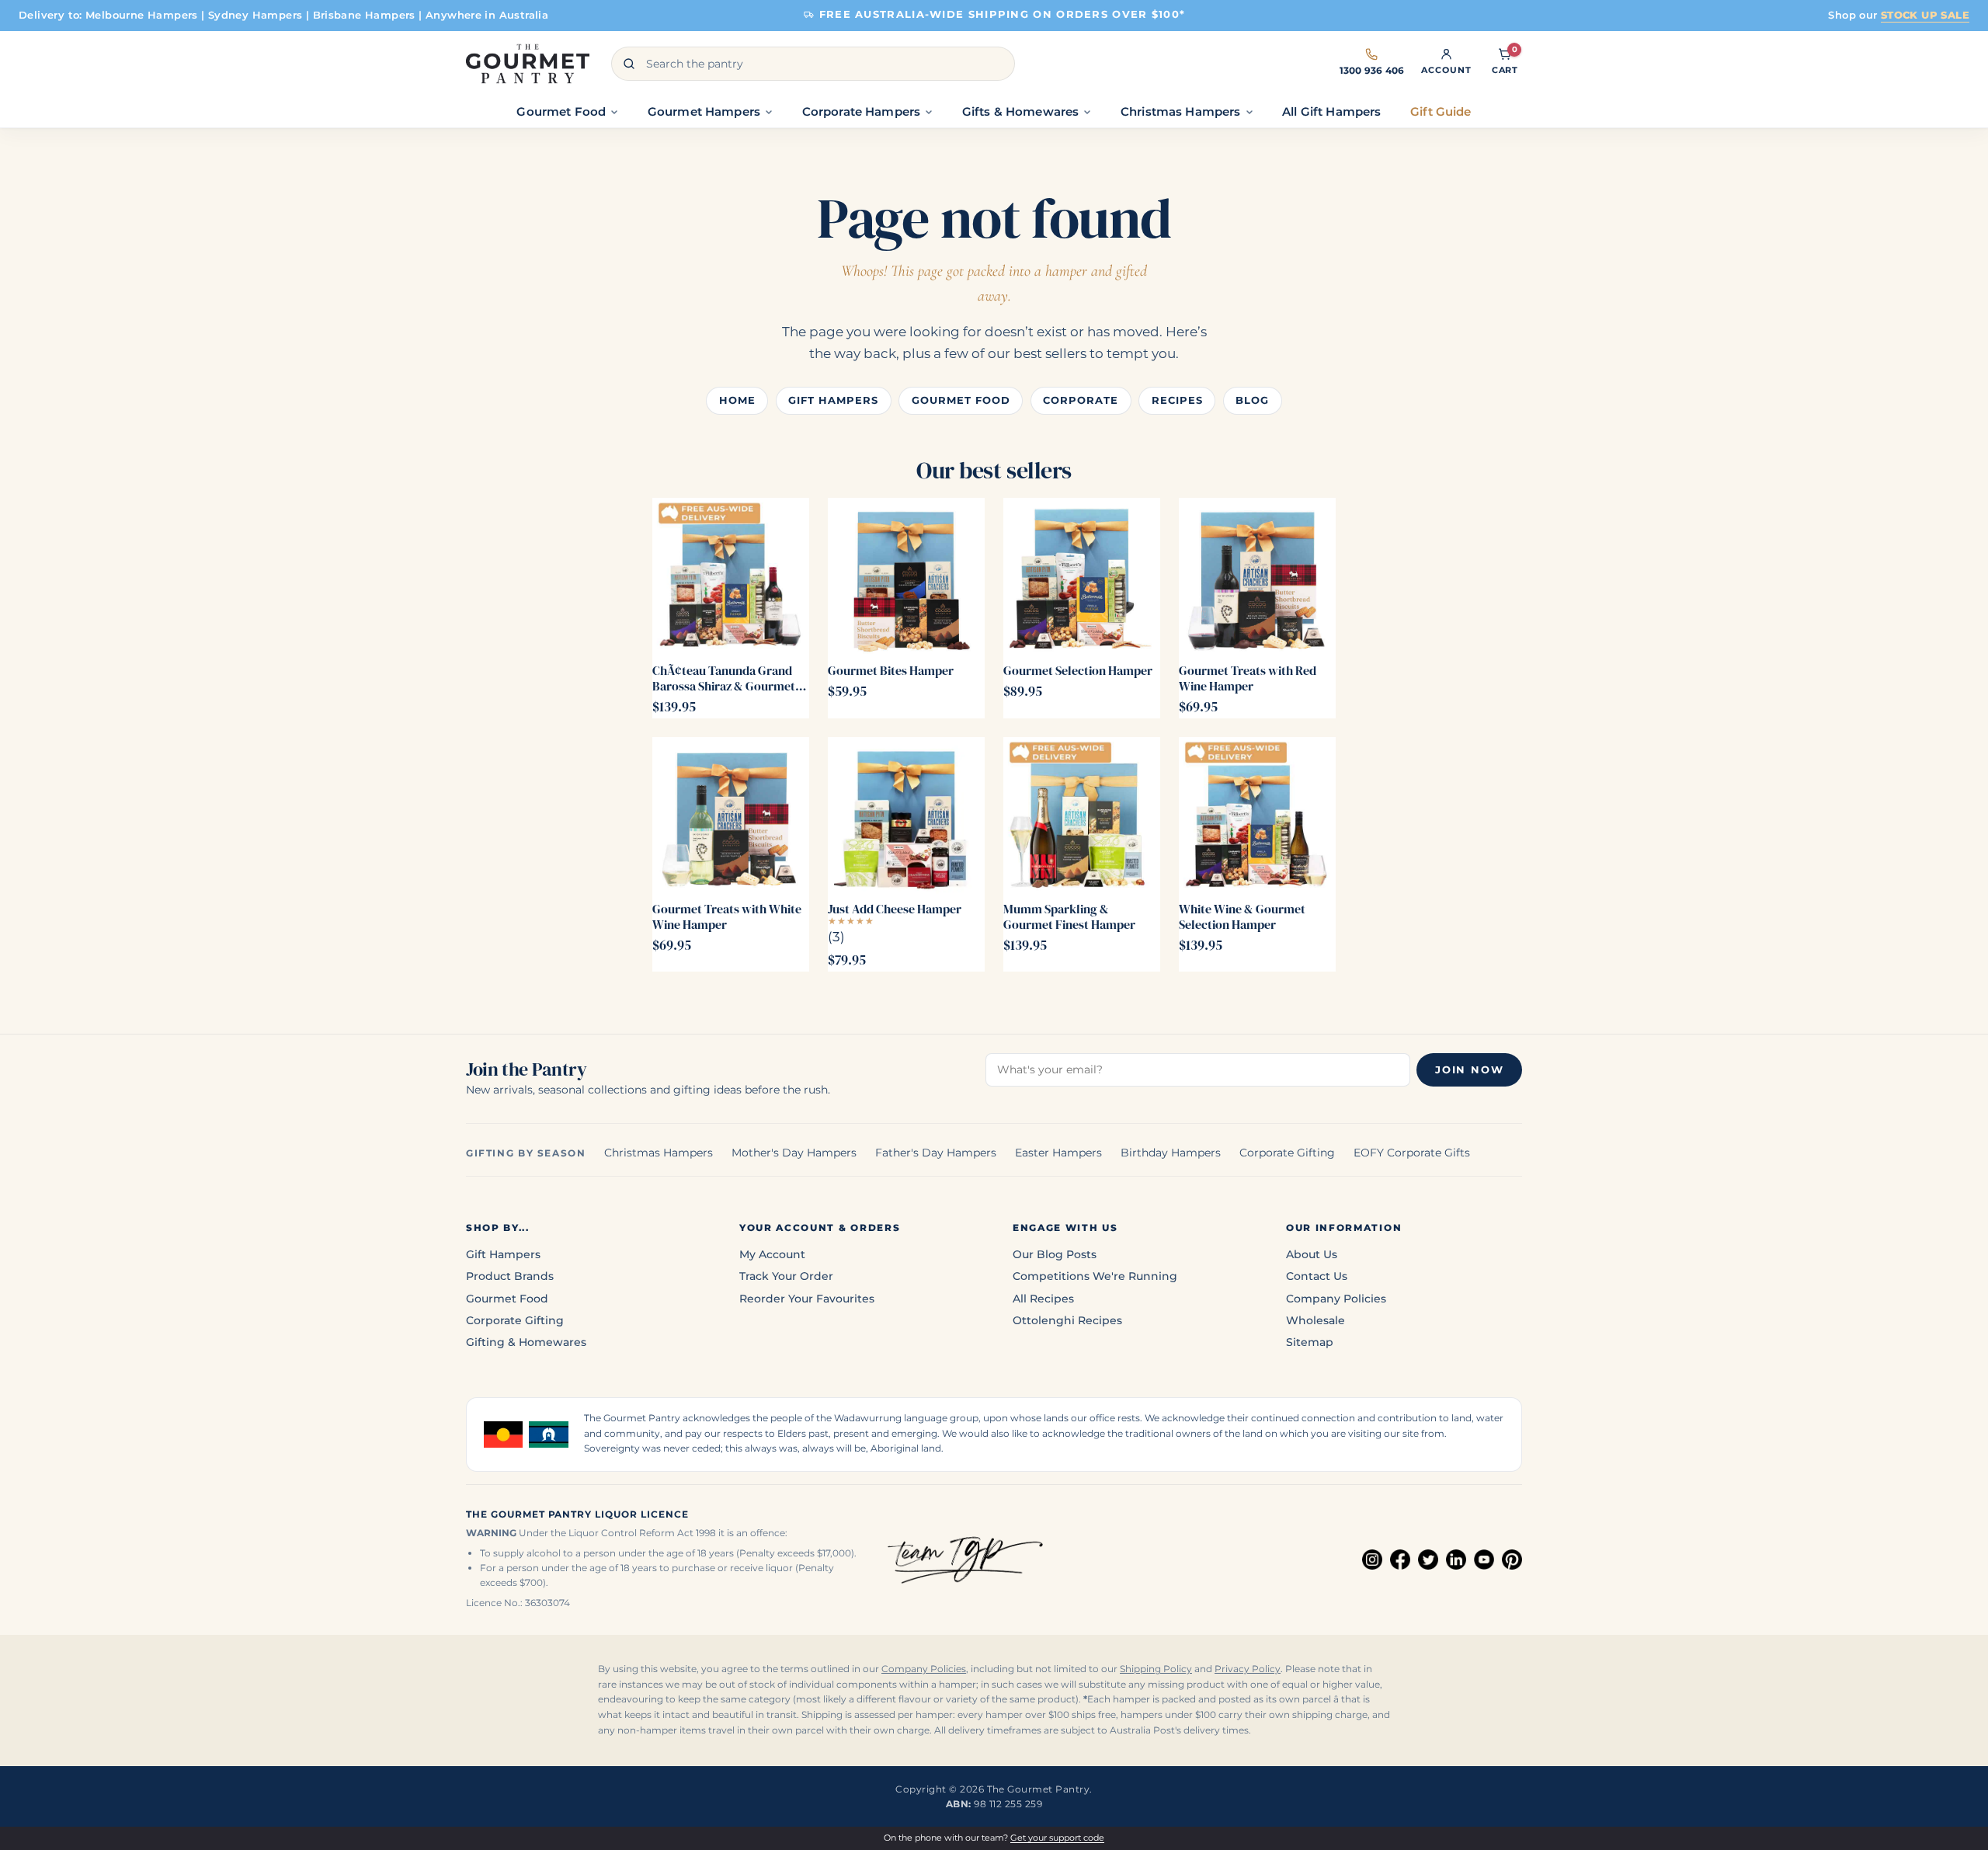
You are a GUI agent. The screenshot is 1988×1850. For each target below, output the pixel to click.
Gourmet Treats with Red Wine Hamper (1248, 678)
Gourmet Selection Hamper (1078, 670)
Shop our (1899, 15)
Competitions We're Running (1095, 1276)
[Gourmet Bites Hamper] (906, 576)
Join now (1469, 1070)
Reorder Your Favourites (807, 1299)
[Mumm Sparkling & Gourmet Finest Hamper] (1082, 815)
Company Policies (1336, 1299)
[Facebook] (1400, 1560)
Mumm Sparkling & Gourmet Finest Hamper (1069, 916)
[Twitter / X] (1428, 1560)
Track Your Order (786, 1276)
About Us (1312, 1254)
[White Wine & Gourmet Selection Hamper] (1257, 815)
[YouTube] (1484, 1560)
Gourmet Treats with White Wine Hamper (727, 916)
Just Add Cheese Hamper (895, 909)
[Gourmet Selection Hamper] (1082, 576)
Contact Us (1317, 1276)
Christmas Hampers (659, 1153)
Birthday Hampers (1171, 1153)
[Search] (629, 64)
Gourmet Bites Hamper (891, 670)
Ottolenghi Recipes (1067, 1320)
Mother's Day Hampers (794, 1153)
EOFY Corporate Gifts (1412, 1153)
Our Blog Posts (1055, 1254)
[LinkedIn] (1456, 1560)
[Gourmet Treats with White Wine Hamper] (731, 815)
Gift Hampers (833, 400)
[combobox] (813, 64)
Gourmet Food (961, 400)
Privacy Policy (1248, 1669)
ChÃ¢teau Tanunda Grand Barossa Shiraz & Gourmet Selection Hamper (724, 678)
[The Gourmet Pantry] (528, 64)
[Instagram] (1372, 1560)
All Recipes (1043, 1299)
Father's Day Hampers (936, 1153)
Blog (1252, 400)
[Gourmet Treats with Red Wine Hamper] (1257, 576)
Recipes (1177, 400)
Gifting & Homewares (526, 1342)
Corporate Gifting (1287, 1153)
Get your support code (1057, 1838)
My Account (772, 1254)
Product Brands (510, 1276)
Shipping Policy (1156, 1669)
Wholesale (1315, 1320)
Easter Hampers (1058, 1153)
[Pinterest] (1512, 1560)
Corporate (1081, 400)
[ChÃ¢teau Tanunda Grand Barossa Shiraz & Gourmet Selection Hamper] (731, 576)
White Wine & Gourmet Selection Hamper (1242, 916)
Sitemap (1310, 1342)
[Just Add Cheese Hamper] (906, 815)
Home (737, 400)
